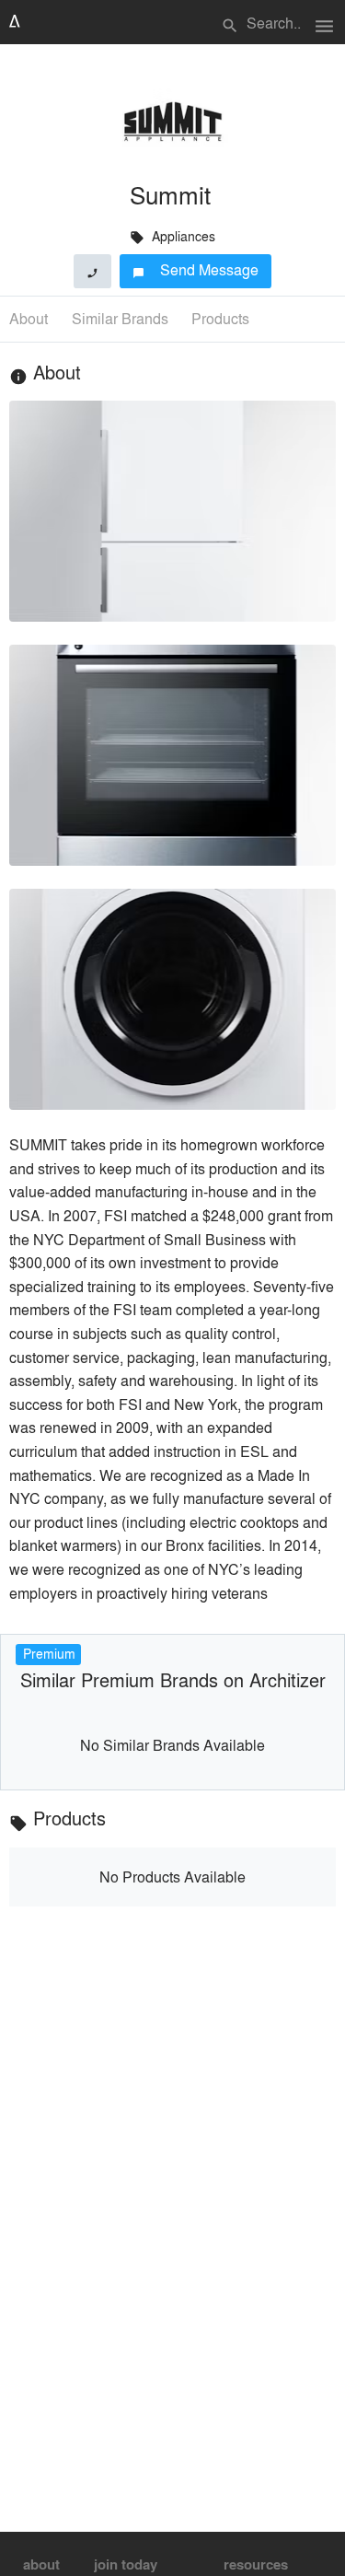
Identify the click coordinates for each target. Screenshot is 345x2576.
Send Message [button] (195, 269)
